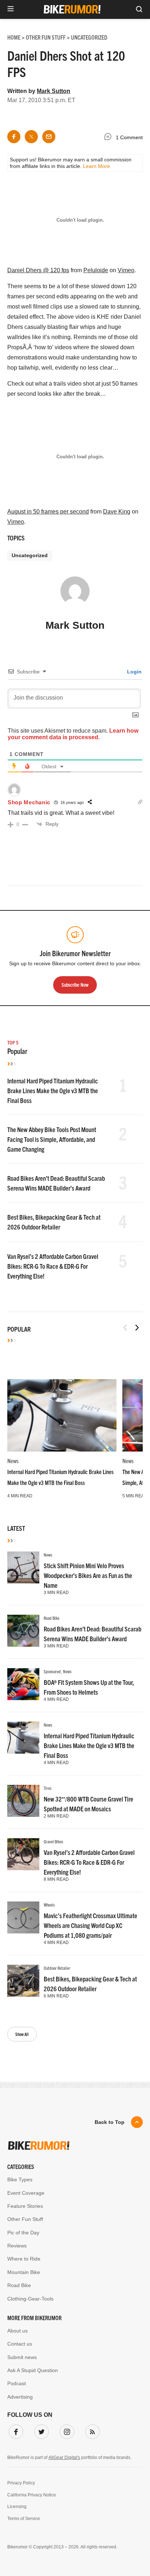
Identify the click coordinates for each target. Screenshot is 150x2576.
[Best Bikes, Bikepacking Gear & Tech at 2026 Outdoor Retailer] (23, 1981)
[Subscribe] (91, 2430)
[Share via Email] (49, 137)
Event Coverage (26, 2193)
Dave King (117, 512)
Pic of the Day (23, 2233)
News (13, 1461)
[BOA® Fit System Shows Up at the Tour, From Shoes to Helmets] (23, 1684)
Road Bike (52, 1618)
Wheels (49, 1905)
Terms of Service (24, 2519)
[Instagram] (66, 2430)
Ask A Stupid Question (33, 2370)
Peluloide (96, 270)
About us (17, 2331)
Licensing (17, 2507)
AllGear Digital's (64, 2458)
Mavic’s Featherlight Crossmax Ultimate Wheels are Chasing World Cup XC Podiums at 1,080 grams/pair (90, 1925)
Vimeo (126, 270)
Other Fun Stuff (25, 2219)
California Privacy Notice (32, 2495)
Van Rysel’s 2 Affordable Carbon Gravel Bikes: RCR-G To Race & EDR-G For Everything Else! (53, 1266)
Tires (48, 1788)
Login (134, 672)
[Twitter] (40, 2430)
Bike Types (20, 2179)
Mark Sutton (54, 91)
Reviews (17, 2246)
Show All (22, 2034)
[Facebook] (15, 2430)
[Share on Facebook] (14, 137)
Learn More (96, 166)
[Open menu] (11, 9)
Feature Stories (25, 2206)
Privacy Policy (21, 2483)
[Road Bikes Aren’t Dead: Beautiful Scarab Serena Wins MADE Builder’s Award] (23, 1631)
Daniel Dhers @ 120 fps (38, 270)
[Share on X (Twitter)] (31, 137)
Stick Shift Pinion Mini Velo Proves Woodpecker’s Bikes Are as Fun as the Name (88, 1575)
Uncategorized (30, 555)
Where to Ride (24, 2259)
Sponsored (52, 1671)
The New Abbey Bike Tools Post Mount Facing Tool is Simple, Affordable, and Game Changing (52, 1139)
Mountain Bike (24, 2272)
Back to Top (110, 2122)
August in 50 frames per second (48, 512)
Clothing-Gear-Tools (30, 2299)
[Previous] (125, 1328)
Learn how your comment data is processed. (73, 734)
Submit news (22, 2357)
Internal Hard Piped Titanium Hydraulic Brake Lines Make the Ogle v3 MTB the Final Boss (53, 1090)
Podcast (17, 2383)
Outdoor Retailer (57, 1968)
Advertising (20, 2397)
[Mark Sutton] (75, 594)
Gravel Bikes (54, 1841)
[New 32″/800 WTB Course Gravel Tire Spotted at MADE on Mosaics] (23, 1801)
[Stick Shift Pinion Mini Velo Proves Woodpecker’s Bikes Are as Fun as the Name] (23, 1567)
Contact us (20, 2344)
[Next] (137, 1328)
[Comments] (110, 138)
